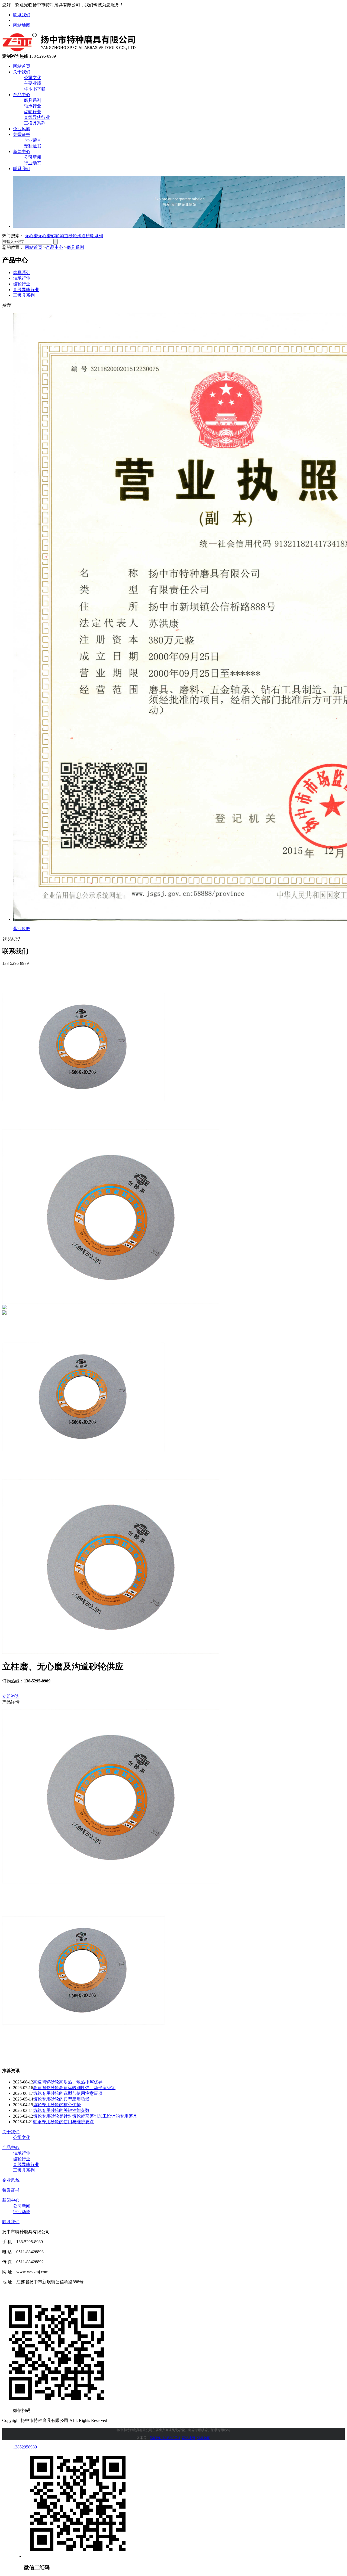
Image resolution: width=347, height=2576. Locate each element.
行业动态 (33, 163)
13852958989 (25, 2447)
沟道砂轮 (68, 236)
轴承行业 (33, 106)
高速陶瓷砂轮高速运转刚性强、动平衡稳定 (74, 2088)
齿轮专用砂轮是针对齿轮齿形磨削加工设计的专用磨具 (85, 2116)
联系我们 (22, 15)
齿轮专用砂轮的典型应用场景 (61, 2099)
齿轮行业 (33, 112)
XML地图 (203, 2438)
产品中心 (22, 95)
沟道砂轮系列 (90, 236)
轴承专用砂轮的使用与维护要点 (63, 2122)
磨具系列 (33, 100)
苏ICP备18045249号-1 (165, 2438)
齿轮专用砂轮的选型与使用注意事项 (68, 2093)
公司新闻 (33, 157)
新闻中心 (22, 152)
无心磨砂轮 (49, 236)
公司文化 (33, 78)
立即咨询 (11, 1696)
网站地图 (22, 25)
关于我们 (22, 72)
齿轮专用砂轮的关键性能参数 (61, 2110)
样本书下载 (35, 89)
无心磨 (31, 236)
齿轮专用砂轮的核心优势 (57, 2105)
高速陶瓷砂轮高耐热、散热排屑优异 (68, 2082)
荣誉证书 (22, 134)
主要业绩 (33, 83)
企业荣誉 (33, 140)
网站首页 (22, 66)
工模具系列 (35, 123)
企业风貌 (22, 129)
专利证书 (33, 146)
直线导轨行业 (37, 117)
